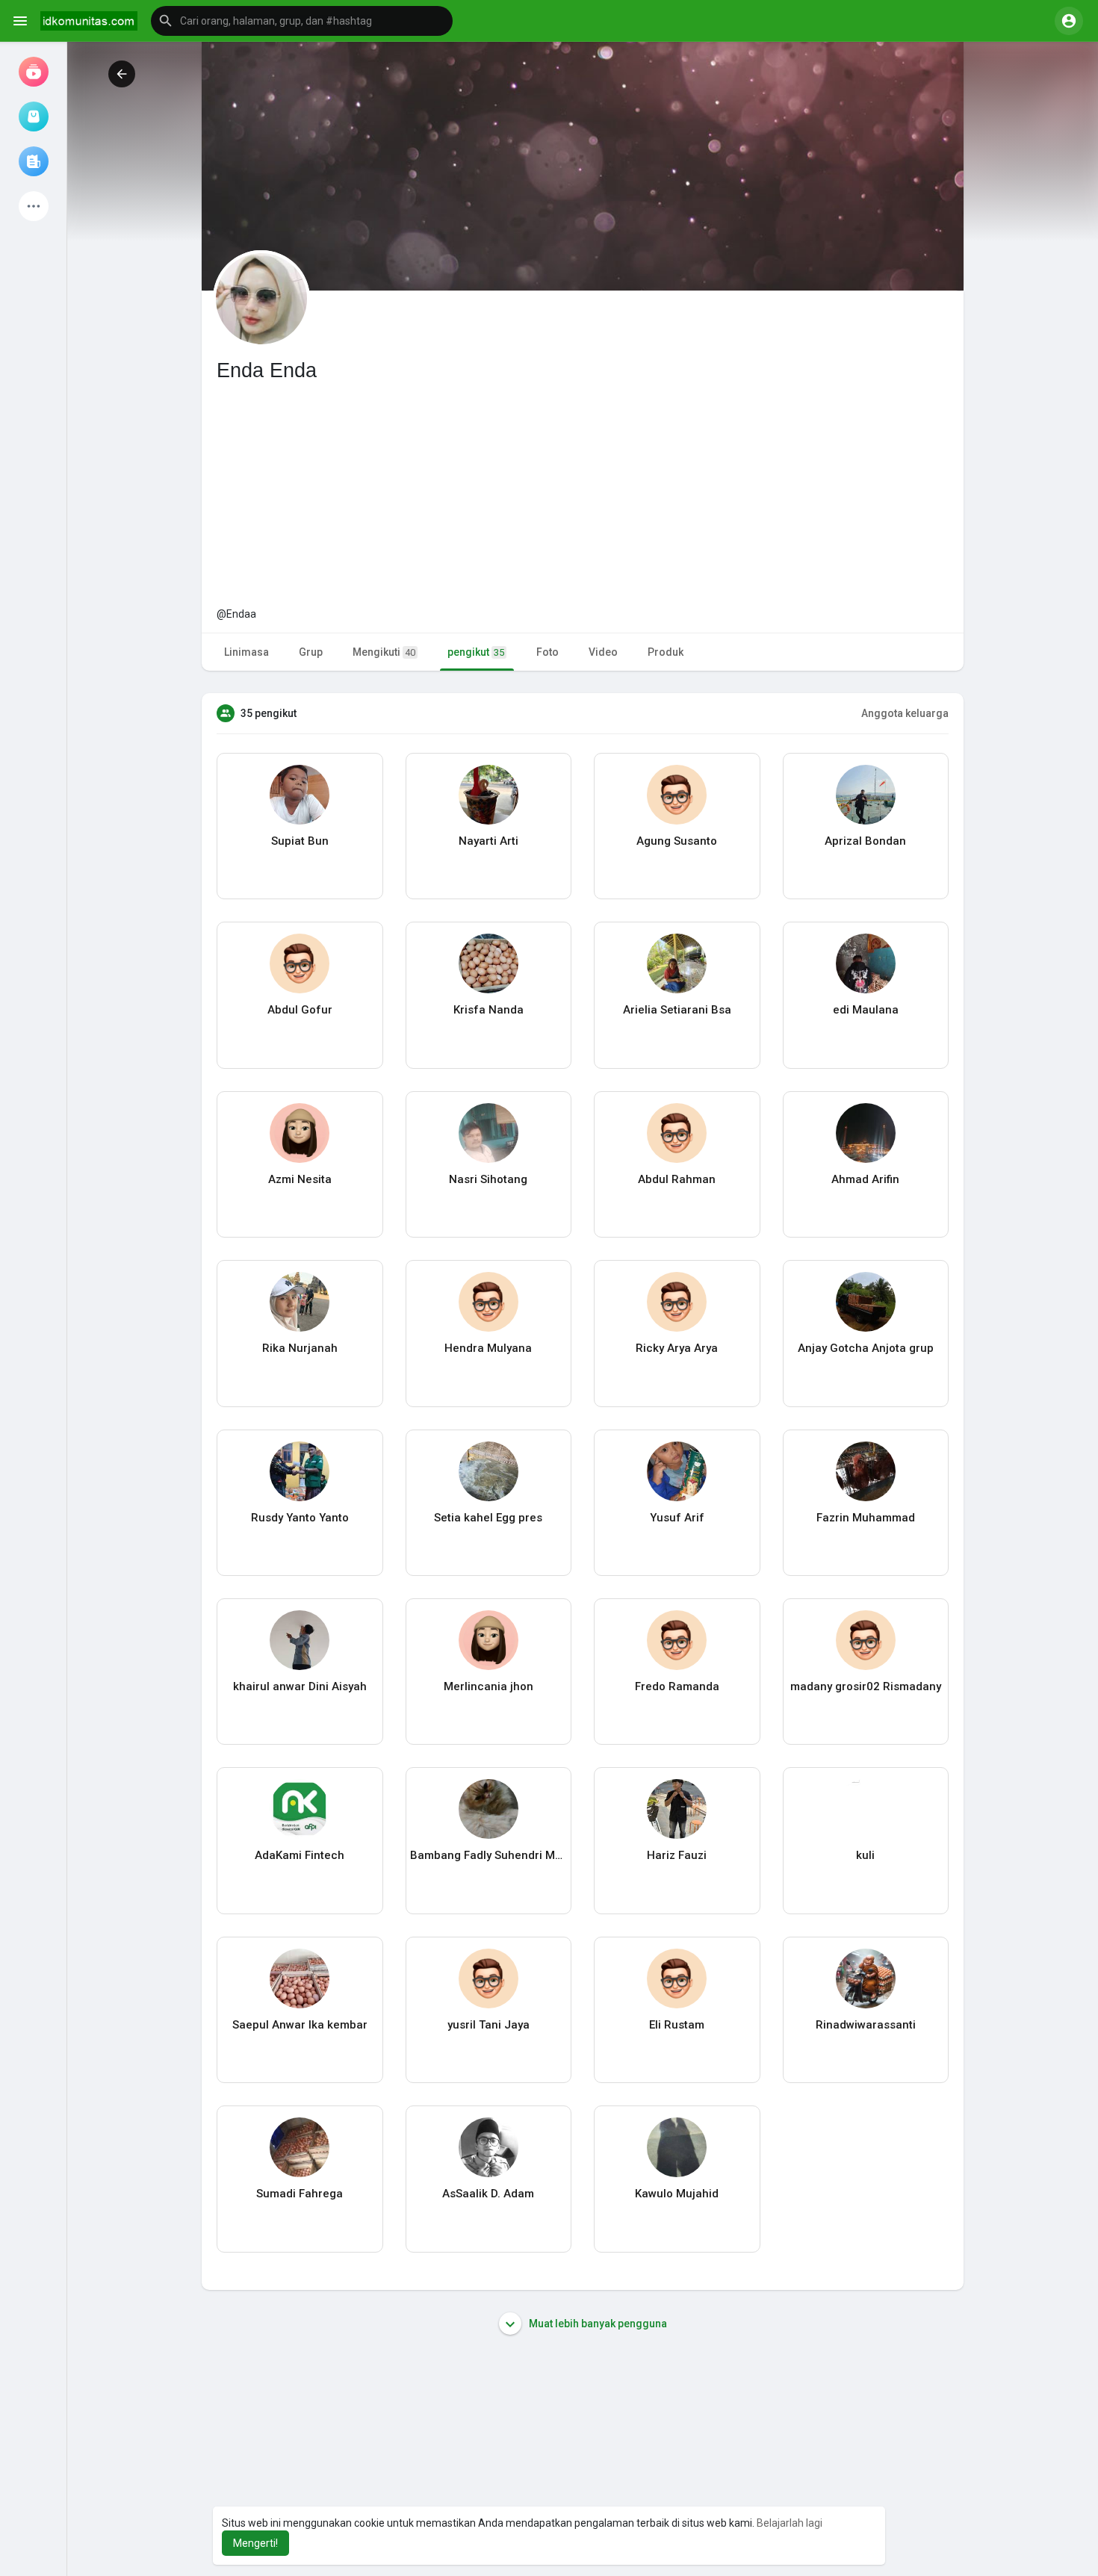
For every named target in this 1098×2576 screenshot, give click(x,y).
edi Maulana (866, 1010)
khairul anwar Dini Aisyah (300, 1686)
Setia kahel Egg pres (488, 1518)
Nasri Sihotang (488, 1179)
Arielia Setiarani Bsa (677, 1010)
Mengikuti (384, 652)
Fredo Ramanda (677, 1686)
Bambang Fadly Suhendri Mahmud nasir (489, 1855)
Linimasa (246, 652)
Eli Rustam (677, 2025)
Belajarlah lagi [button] (790, 2523)
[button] (302, 21)
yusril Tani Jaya (488, 2025)
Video (603, 652)
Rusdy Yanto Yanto (300, 1518)
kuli (865, 1855)
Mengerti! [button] (255, 2543)
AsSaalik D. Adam (488, 2194)
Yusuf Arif (677, 1518)
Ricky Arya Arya (677, 1348)
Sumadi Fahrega (300, 2194)
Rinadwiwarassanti (866, 2025)
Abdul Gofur (300, 1010)
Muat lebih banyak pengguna (597, 2324)
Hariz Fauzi (677, 1855)
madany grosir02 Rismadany (866, 1686)
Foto (548, 652)
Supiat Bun (300, 841)
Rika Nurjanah (300, 1348)
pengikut (476, 652)
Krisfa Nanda (488, 1010)
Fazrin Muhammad (866, 1518)
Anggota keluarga (905, 713)
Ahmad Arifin (865, 1179)
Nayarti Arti (488, 841)
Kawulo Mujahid (677, 2194)
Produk (666, 652)
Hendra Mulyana (488, 1348)
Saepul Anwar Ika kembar (300, 2025)
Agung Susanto (677, 841)
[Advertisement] (583, 494)
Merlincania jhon (488, 1686)
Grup (311, 652)
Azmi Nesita (300, 1179)
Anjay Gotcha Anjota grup (866, 1348)
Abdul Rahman (677, 1179)
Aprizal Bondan (865, 841)
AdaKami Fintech (300, 1855)
